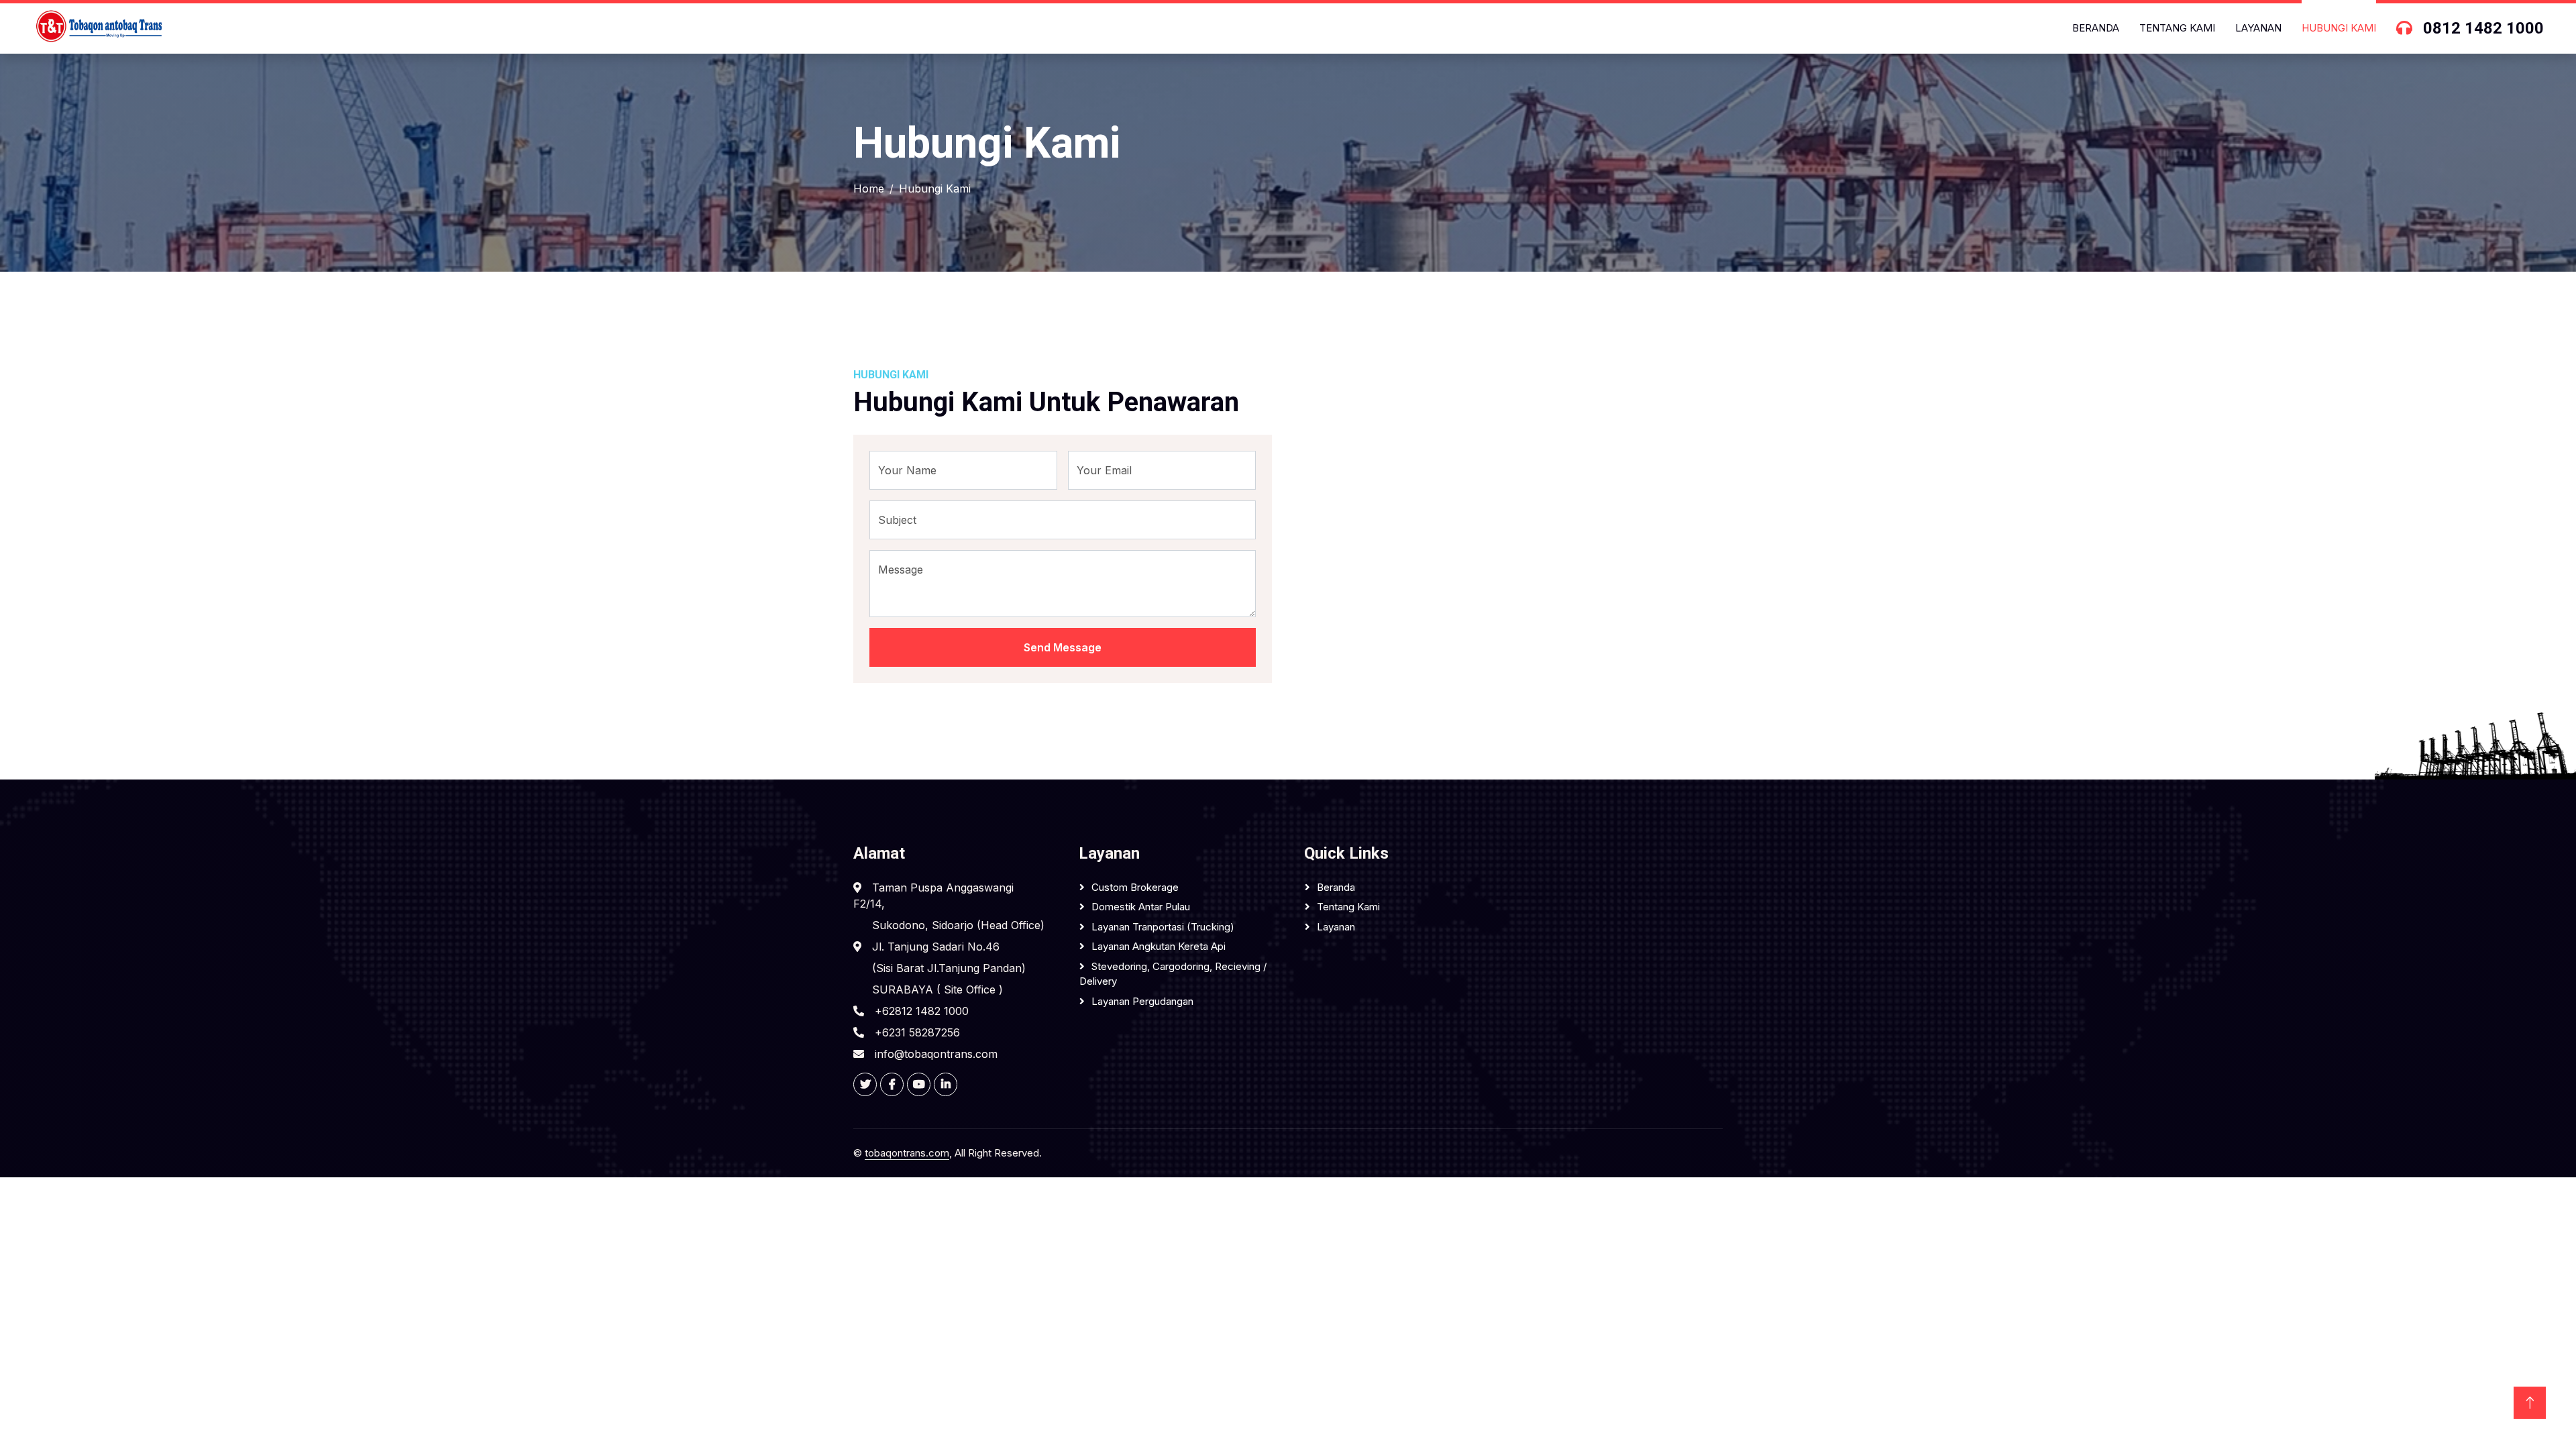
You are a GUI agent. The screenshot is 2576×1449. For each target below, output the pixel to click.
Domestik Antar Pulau (1141, 907)
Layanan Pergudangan (1142, 1001)
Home (869, 189)
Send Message (1063, 647)
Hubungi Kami (2339, 28)
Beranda (2096, 28)
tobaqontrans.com (907, 1153)
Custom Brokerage (1135, 887)
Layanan (2258, 28)
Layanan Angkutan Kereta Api (1159, 946)
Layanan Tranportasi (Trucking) (1163, 927)
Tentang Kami (2177, 28)
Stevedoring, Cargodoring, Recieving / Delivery (1173, 974)
